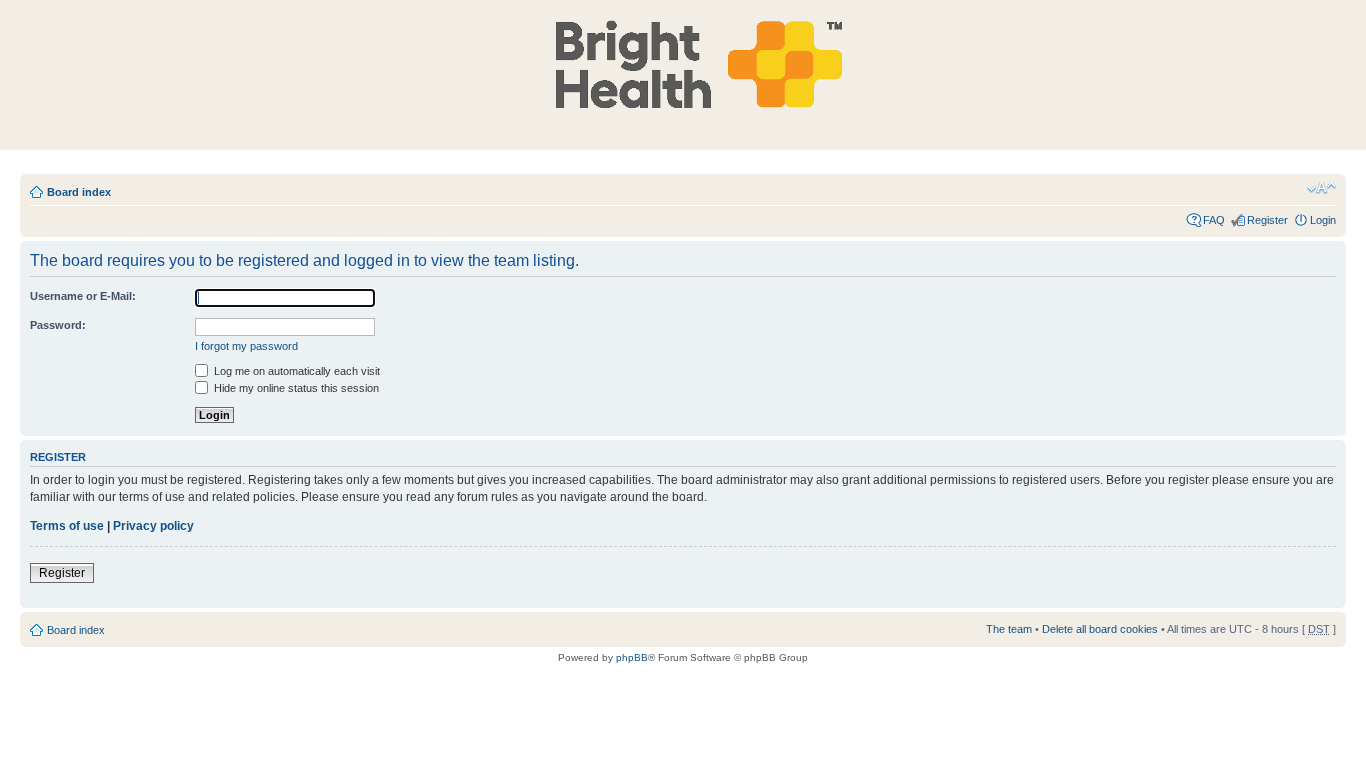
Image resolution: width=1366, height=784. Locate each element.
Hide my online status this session (295, 388)
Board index (79, 192)
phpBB (632, 657)
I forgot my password (246, 346)
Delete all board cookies (1100, 629)
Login (1323, 220)
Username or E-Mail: (83, 296)
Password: (58, 325)
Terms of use (67, 526)
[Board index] (689, 64)
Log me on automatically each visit (295, 371)
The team (1009, 629)
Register (1267, 220)
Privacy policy (153, 526)
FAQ (1214, 220)
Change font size (1321, 188)
